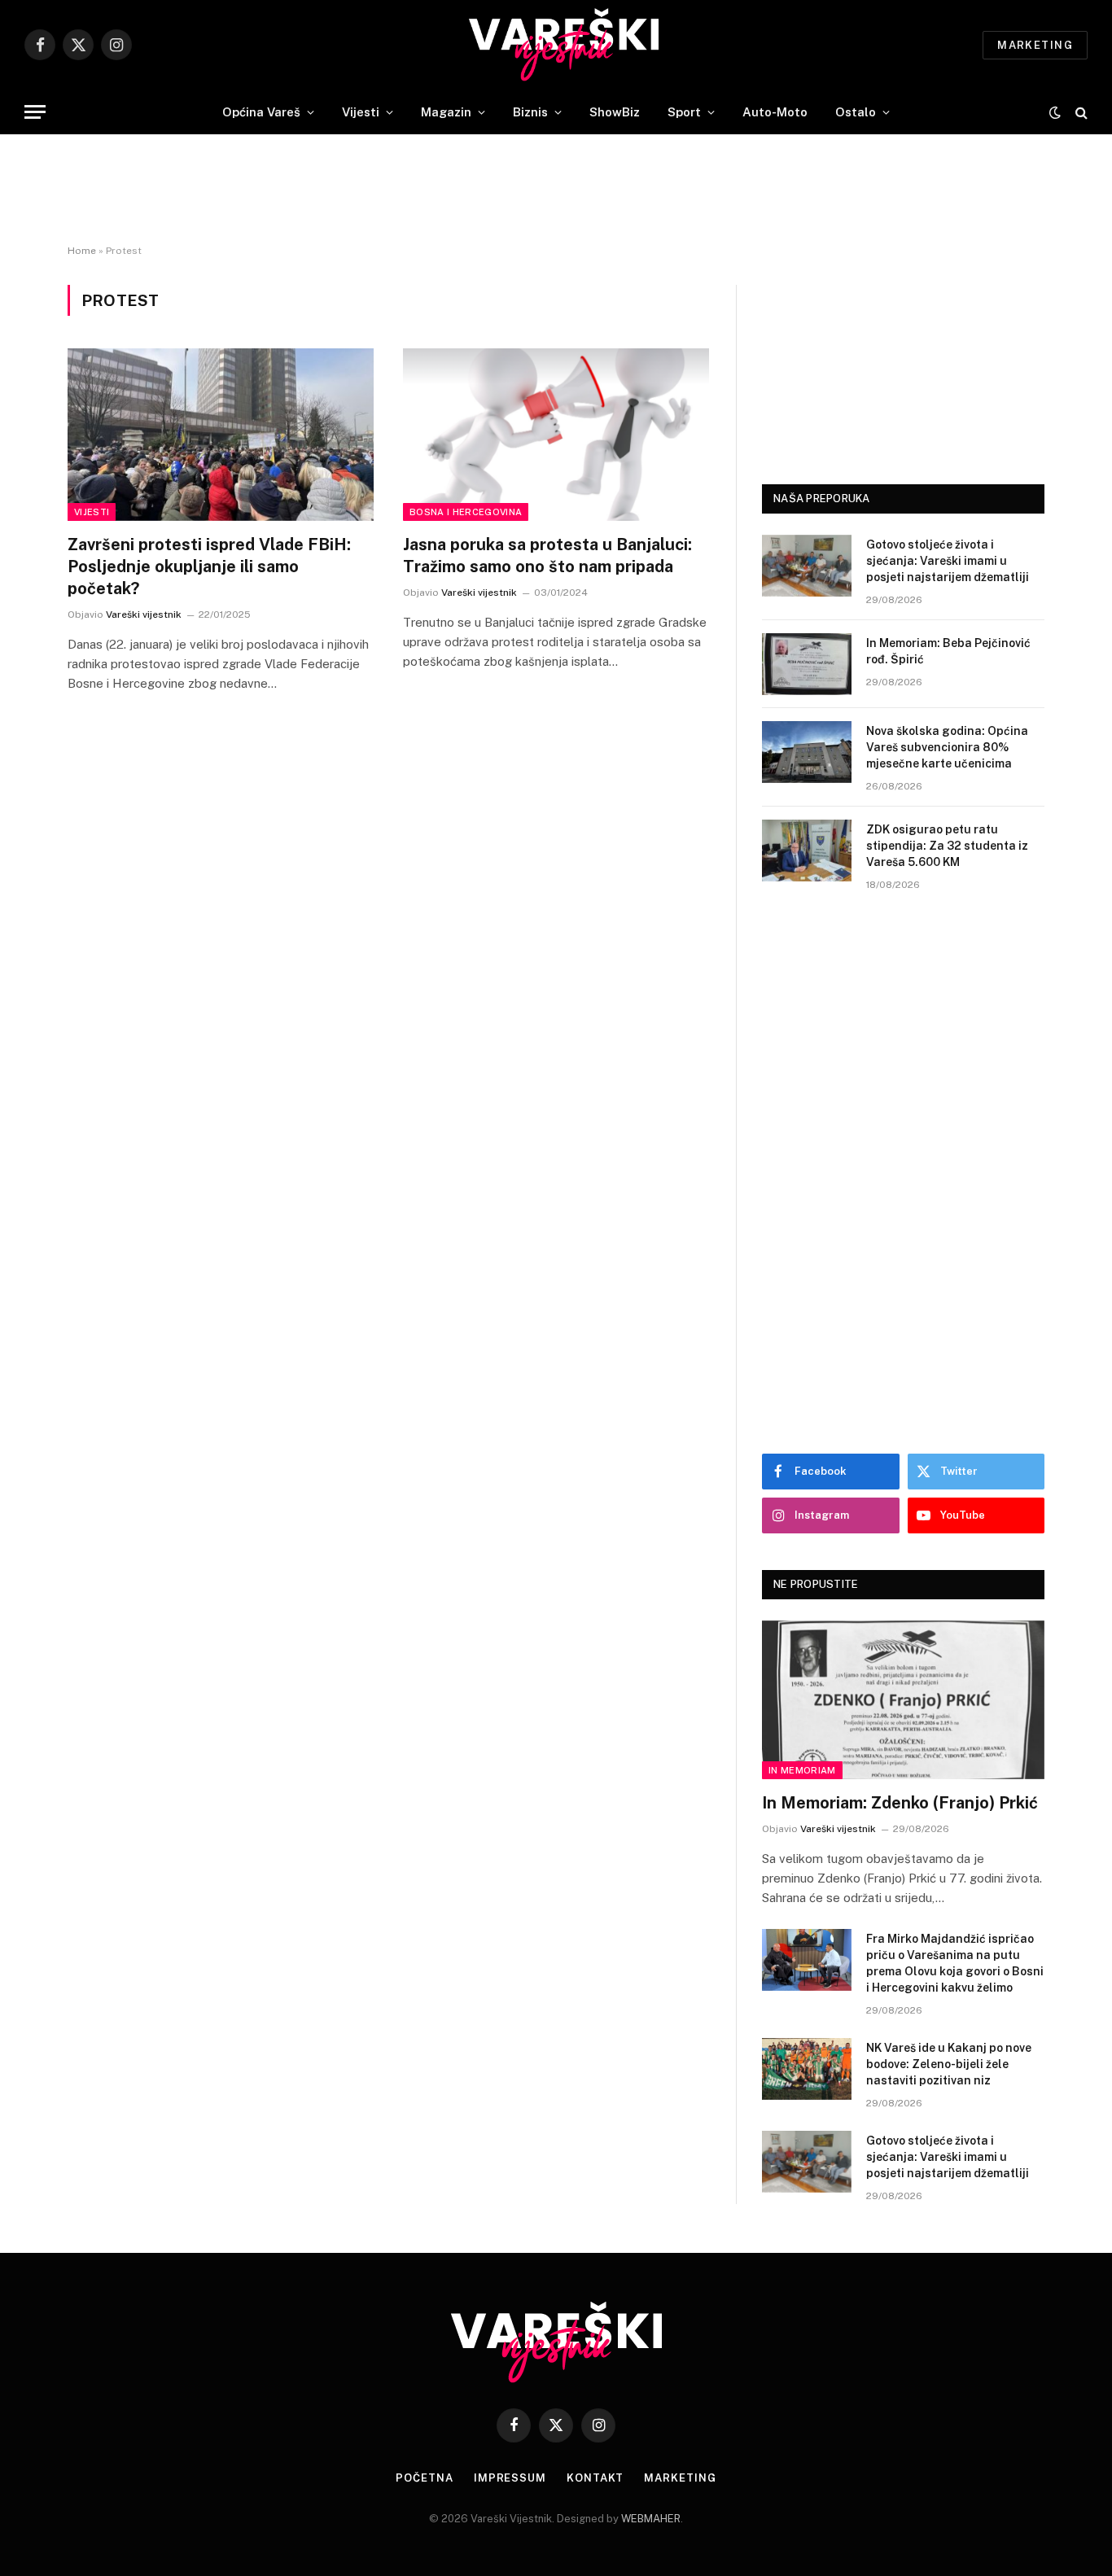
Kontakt (595, 2478)
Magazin (446, 112)
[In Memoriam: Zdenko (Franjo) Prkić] (903, 1700)
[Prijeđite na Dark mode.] (1055, 112)
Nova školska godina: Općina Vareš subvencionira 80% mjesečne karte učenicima (947, 747)
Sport (684, 112)
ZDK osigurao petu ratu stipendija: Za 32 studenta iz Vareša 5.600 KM (947, 846)
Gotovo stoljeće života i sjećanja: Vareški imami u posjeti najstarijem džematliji (948, 561)
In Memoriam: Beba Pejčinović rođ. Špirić (948, 651)
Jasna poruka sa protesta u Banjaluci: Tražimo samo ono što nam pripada (547, 555)
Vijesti (361, 112)
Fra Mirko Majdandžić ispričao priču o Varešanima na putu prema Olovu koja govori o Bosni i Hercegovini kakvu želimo (955, 1963)
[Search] (1080, 112)
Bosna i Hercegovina (466, 512)
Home (82, 251)
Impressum (510, 2478)
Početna (424, 2478)
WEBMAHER (651, 2519)
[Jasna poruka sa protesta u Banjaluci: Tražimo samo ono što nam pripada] (556, 435)
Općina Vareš (261, 112)
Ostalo (856, 112)
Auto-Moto (775, 112)
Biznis (530, 112)
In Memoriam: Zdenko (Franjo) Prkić (900, 1803)
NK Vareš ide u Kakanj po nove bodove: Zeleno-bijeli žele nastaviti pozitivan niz (949, 2064)
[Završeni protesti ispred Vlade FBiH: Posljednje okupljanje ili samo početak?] (221, 435)
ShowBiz (615, 112)
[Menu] (35, 112)
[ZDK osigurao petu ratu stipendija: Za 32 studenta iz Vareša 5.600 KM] (807, 851)
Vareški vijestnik (144, 614)
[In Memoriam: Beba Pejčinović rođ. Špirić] (807, 664)
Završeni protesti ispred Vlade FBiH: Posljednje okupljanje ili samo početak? (209, 566)
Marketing (1035, 45)
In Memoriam (802, 1770)
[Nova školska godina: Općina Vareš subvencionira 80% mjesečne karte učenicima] (807, 752)
